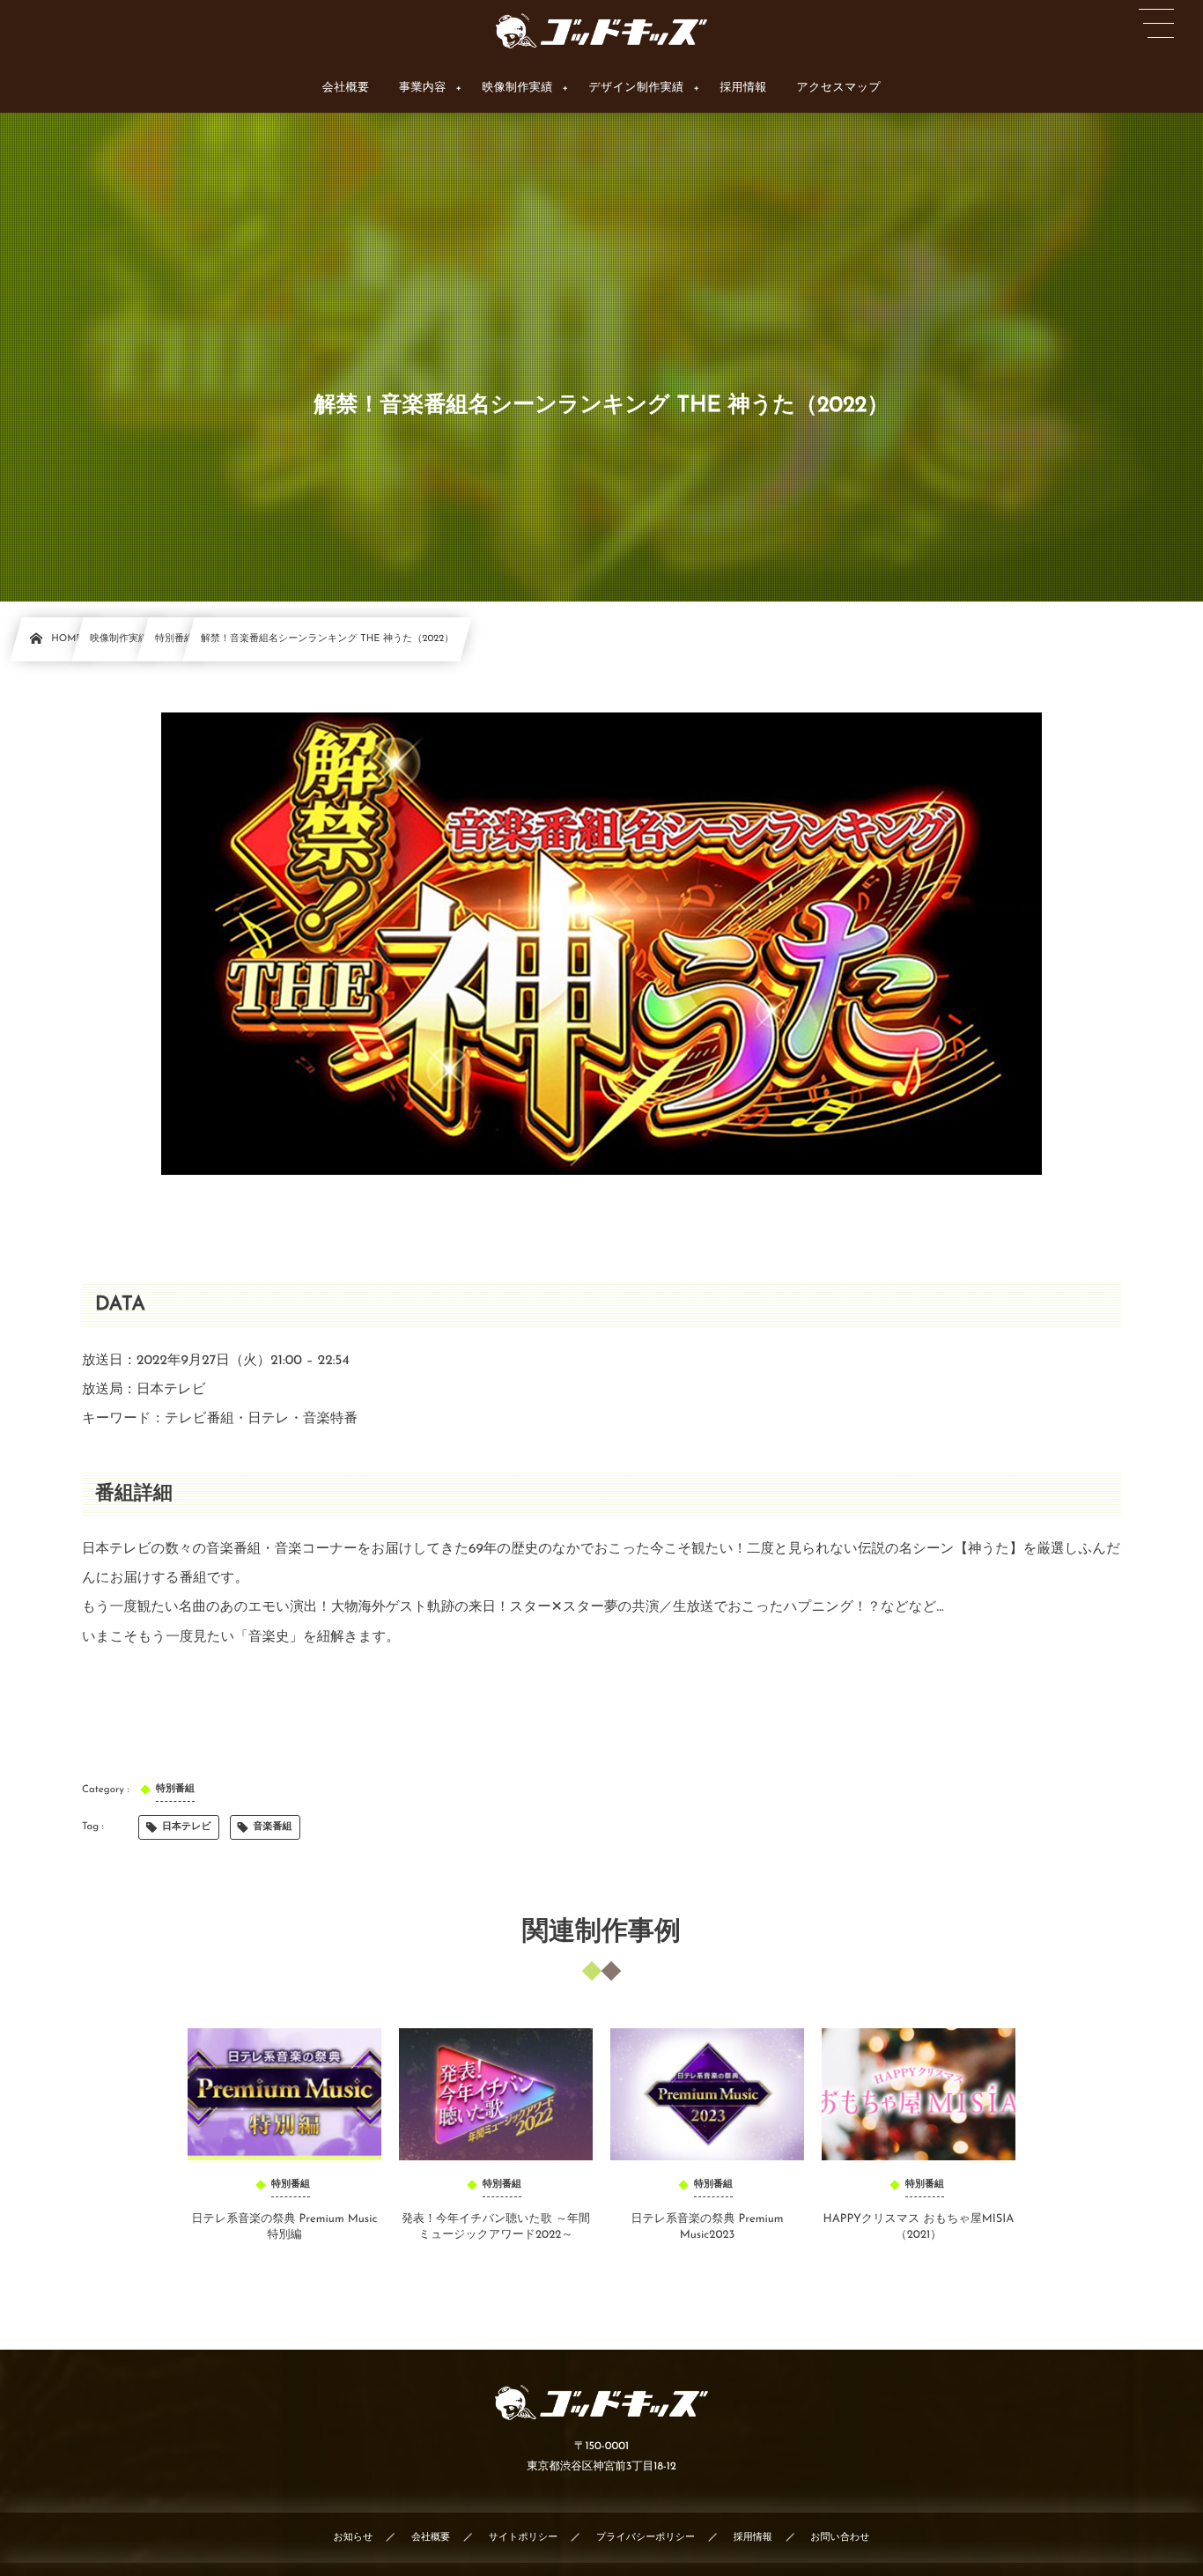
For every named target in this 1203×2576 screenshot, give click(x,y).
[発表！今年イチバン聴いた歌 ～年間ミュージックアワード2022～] (496, 2094)
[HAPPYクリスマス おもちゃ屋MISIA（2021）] (919, 2094)
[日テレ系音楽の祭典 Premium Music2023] (707, 2094)
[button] (1156, 24)
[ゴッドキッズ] (601, 31)
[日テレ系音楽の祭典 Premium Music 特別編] (284, 2094)
